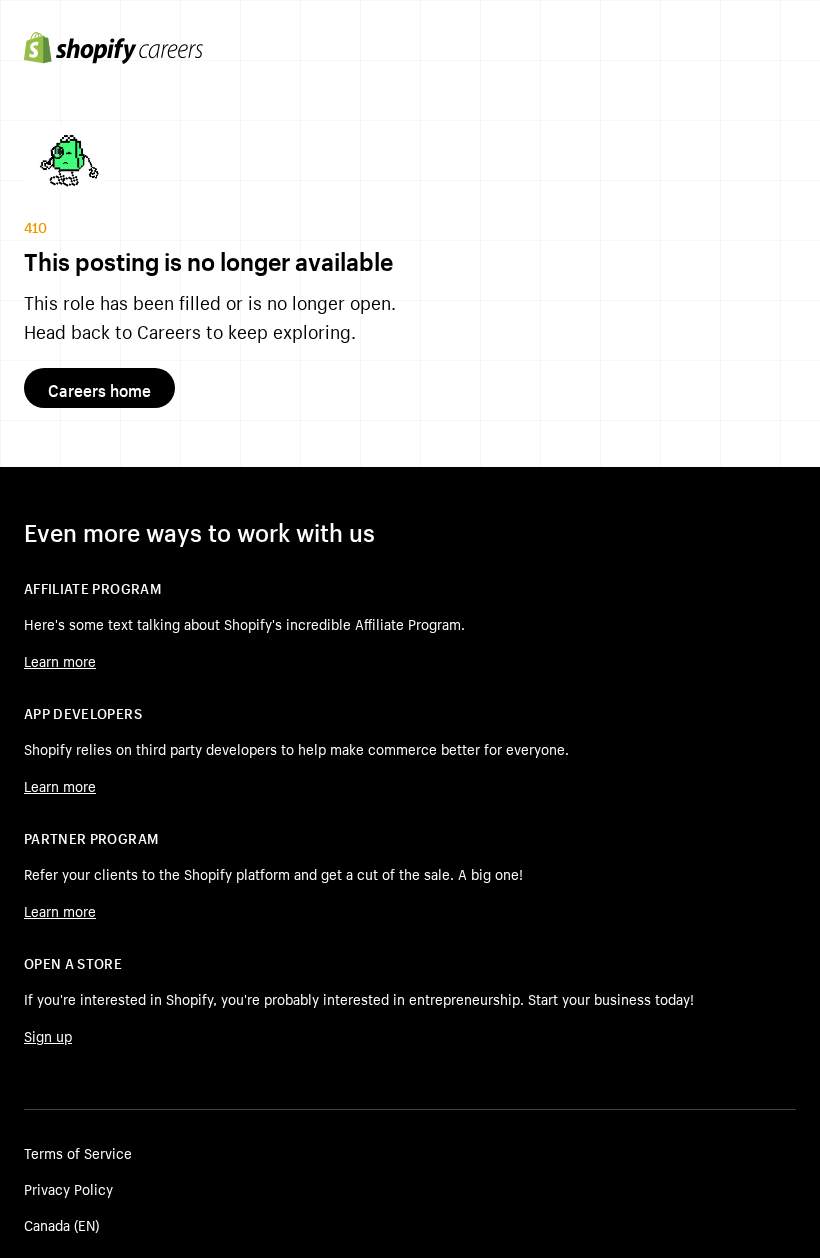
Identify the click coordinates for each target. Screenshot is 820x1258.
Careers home (99, 388)
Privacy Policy (68, 1188)
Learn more (60, 660)
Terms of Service (78, 1152)
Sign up (48, 1035)
